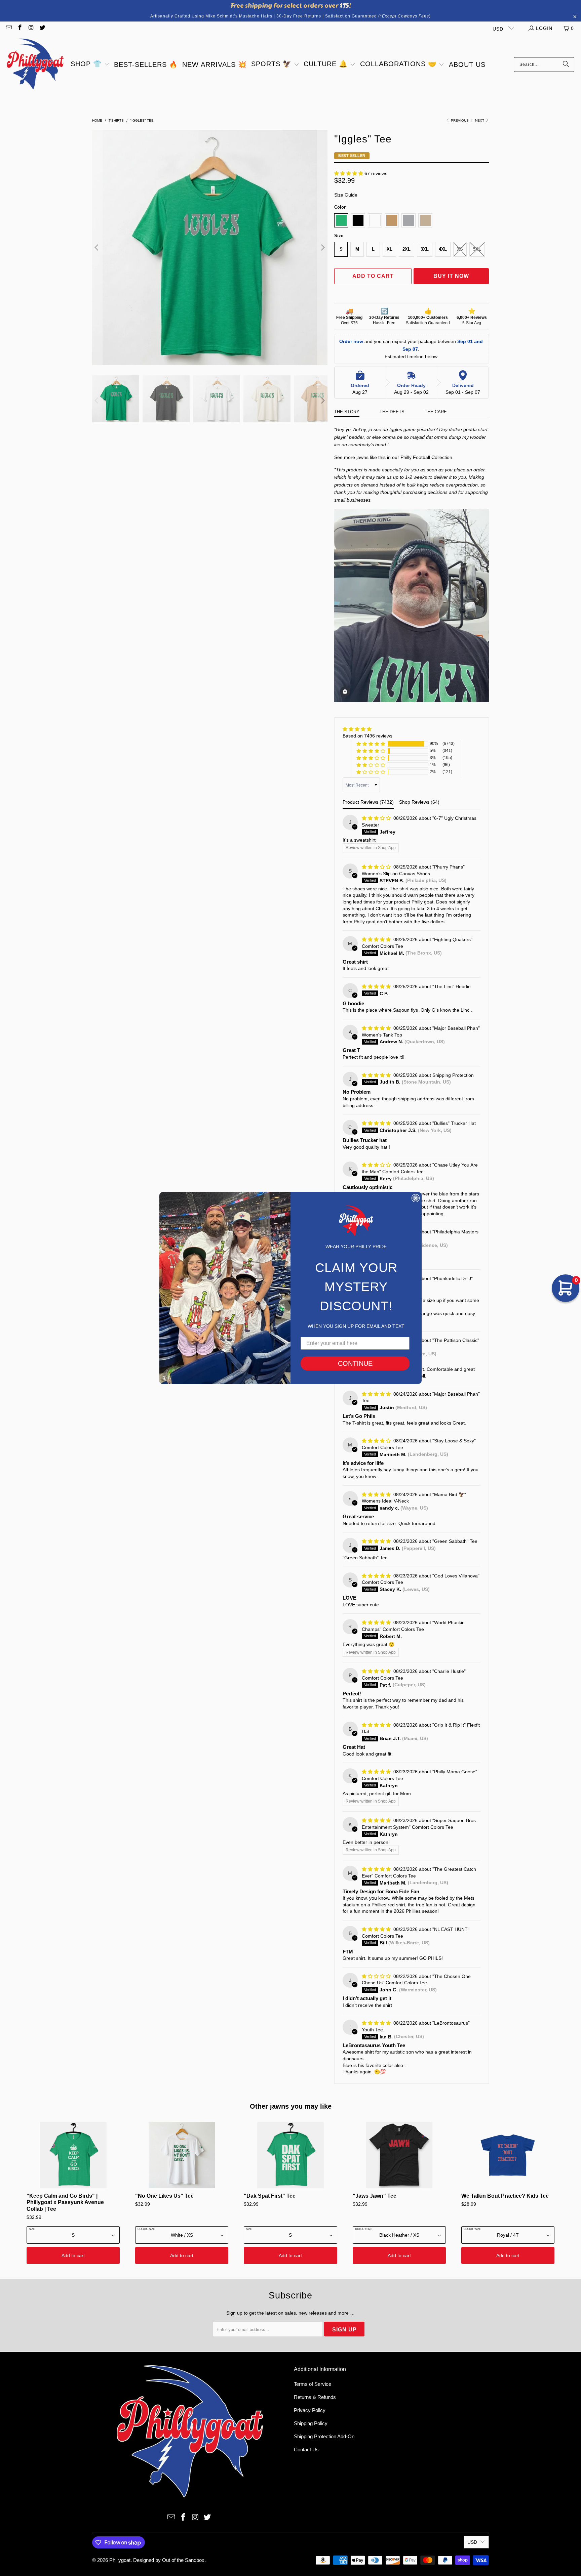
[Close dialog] (416, 1198)
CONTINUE (355, 1363)
